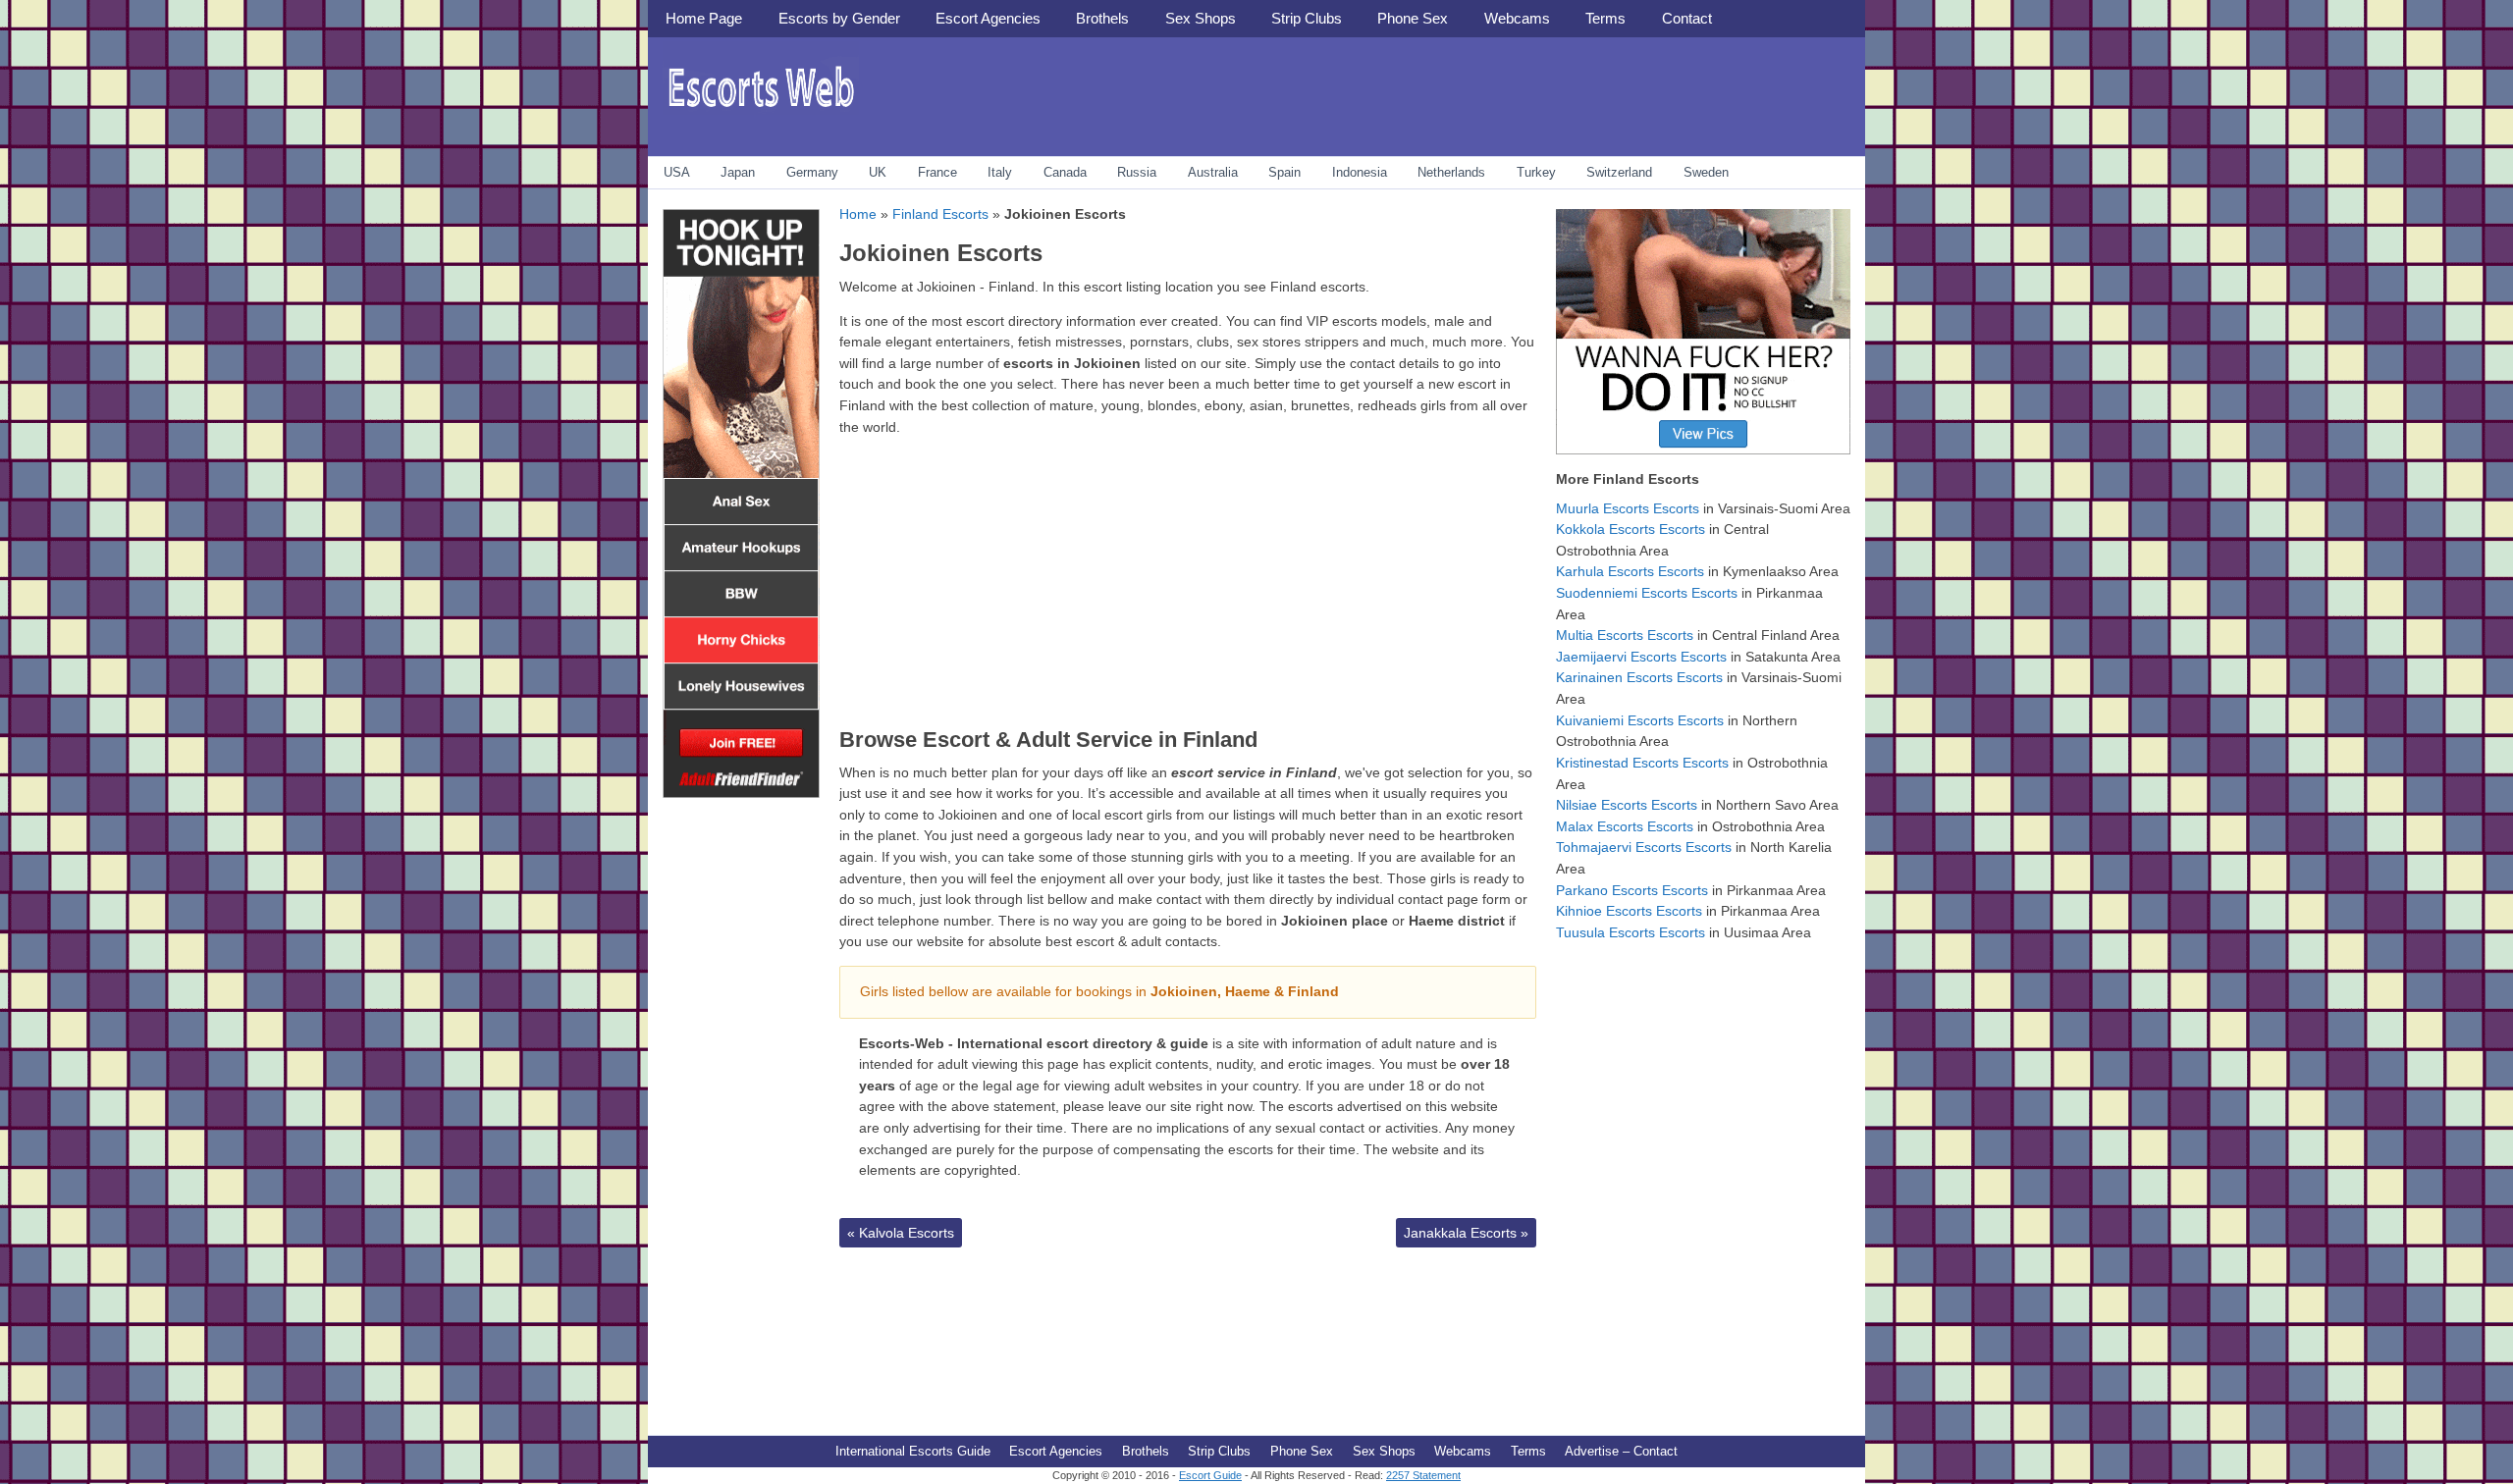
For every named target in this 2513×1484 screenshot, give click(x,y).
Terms (1605, 18)
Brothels (1102, 18)
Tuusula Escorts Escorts (1631, 932)
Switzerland (1619, 172)
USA (677, 172)
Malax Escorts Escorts (1625, 826)
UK (878, 172)
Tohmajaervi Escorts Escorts (1644, 847)
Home (858, 214)
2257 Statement (1423, 1475)
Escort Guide (1210, 1475)
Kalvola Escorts (901, 1233)
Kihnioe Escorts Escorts (1629, 911)
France (937, 172)
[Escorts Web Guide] (761, 113)
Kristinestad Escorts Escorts (1642, 763)
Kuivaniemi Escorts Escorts (1640, 720)
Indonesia (1360, 172)
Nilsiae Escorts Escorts (1627, 805)
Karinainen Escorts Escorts (1639, 677)
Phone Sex (1413, 18)
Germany (812, 172)
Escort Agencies (988, 18)
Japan (738, 172)
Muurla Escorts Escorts (1628, 508)
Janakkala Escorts (1466, 1233)
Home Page (704, 18)
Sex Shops (1201, 18)
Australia (1213, 172)
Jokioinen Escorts (941, 253)
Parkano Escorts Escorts (1632, 890)
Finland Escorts (940, 214)
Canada (1065, 172)
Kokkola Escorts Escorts (1631, 529)
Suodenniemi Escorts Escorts (1647, 593)
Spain (1284, 172)
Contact (1687, 18)
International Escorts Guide (913, 1451)
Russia (1137, 172)
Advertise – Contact (1621, 1451)
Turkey (1536, 172)
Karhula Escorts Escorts (1630, 571)
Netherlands (1451, 172)
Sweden (1706, 172)
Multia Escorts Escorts (1625, 635)
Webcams (1517, 18)
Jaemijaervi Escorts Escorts (1641, 657)
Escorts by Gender (839, 18)
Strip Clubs (1307, 18)
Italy (1000, 172)
